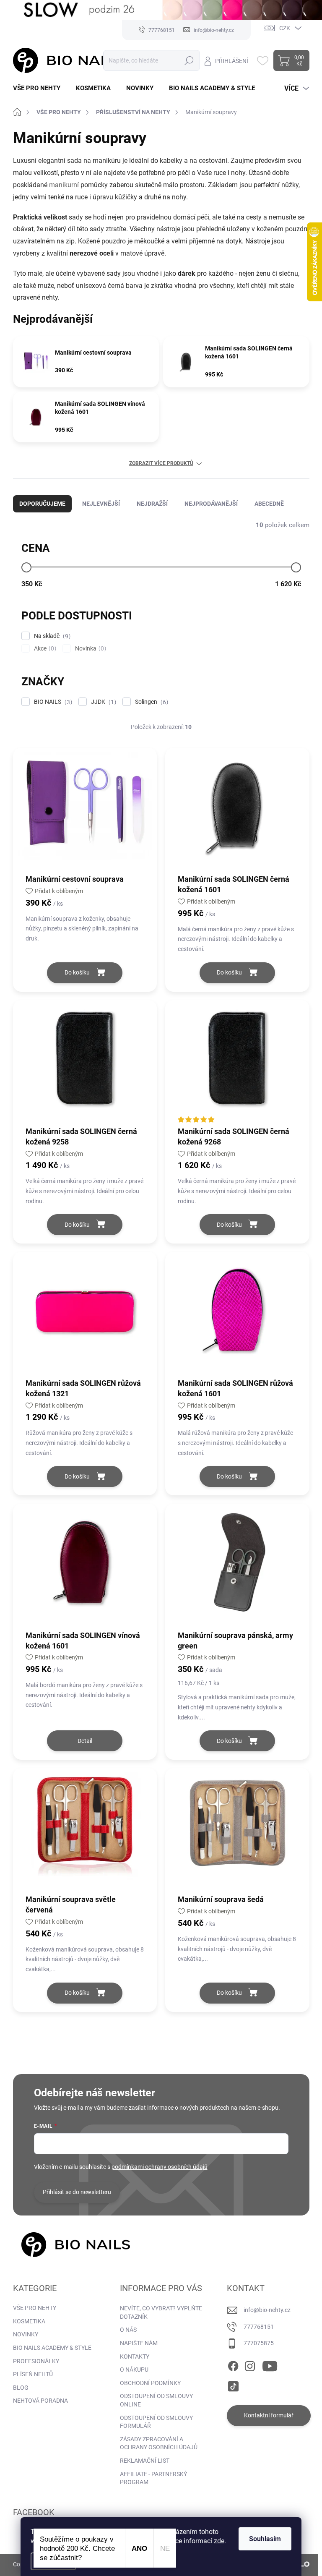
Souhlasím (265, 2539)
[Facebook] (233, 2364)
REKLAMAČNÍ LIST (145, 2461)
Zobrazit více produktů (161, 463)
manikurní (64, 185)
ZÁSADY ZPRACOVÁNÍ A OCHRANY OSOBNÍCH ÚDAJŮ (159, 2443)
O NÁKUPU (134, 2370)
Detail (85, 1741)
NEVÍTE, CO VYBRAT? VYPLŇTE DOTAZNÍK (161, 2312)
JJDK (103, 702)
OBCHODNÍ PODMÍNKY (150, 2383)
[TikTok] (233, 2385)
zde (219, 2541)
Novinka (90, 649)
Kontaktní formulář (269, 2415)
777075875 (259, 2343)
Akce (44, 649)
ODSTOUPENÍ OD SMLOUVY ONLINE (156, 2400)
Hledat (189, 60)
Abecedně (269, 504)
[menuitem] (40, 88)
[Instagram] (250, 2364)
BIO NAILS (52, 702)
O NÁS (128, 2330)
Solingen (151, 702)
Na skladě (51, 636)
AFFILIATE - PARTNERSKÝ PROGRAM (153, 2478)
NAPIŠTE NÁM (139, 2343)
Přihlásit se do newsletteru (77, 2192)
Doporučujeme (42, 504)
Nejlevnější (101, 504)
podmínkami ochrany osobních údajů (160, 2167)
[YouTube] (270, 2364)
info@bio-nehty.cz (267, 2310)
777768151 (259, 2327)
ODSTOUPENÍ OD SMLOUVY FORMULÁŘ (156, 2422)
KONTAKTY (135, 2357)
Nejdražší (152, 504)
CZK (285, 28)
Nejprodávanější (211, 504)
